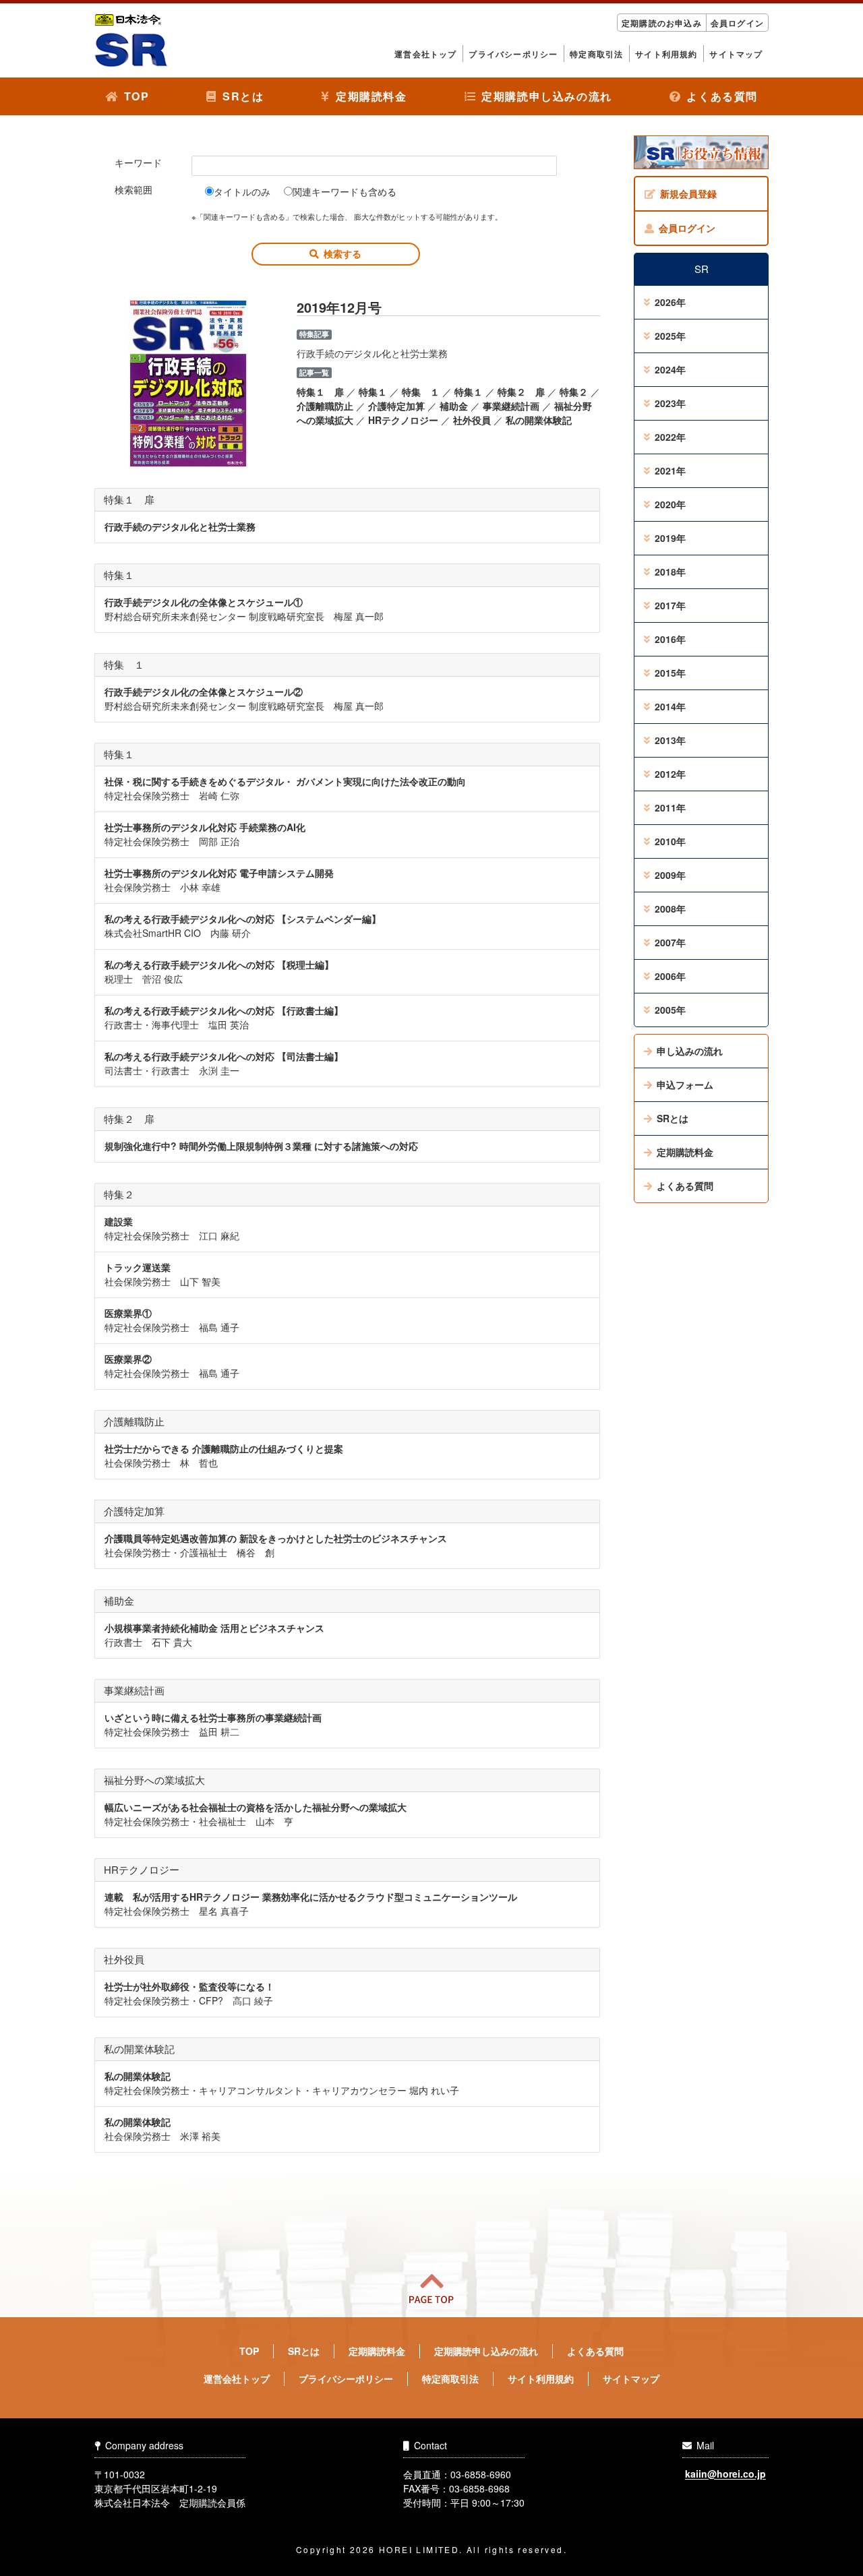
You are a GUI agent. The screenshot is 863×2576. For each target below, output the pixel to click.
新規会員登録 (688, 193)
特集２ (574, 392)
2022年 (670, 437)
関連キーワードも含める (345, 191)
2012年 (670, 774)
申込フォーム (685, 1084)
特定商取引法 (596, 54)
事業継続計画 (511, 406)
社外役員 (472, 420)
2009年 (670, 875)
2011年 (670, 807)
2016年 (670, 639)
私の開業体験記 (539, 420)
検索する (343, 253)
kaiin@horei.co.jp (725, 2474)
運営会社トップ (425, 54)
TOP (137, 96)
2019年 (670, 538)
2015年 (670, 673)
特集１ (373, 392)
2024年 (670, 369)
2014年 (670, 706)
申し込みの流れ (690, 1051)
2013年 (670, 740)
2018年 (670, 572)
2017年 (670, 605)
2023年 (670, 403)
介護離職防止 (325, 406)
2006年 (670, 976)
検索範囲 (133, 189)
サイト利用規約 (666, 54)
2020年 (670, 504)
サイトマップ (736, 54)
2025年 (670, 336)
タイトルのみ (242, 191)
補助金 (454, 406)
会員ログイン (737, 23)
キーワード (138, 162)
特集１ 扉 (320, 392)
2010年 (670, 841)
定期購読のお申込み (662, 23)
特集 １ (421, 392)
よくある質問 (722, 96)
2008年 (670, 909)
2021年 (670, 470)
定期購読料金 (371, 96)
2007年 (670, 942)
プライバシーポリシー (513, 54)
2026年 (670, 302)
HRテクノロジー (403, 420)
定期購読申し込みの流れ (547, 96)
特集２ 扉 (521, 392)
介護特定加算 (396, 406)
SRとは (243, 96)
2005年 (670, 1010)
